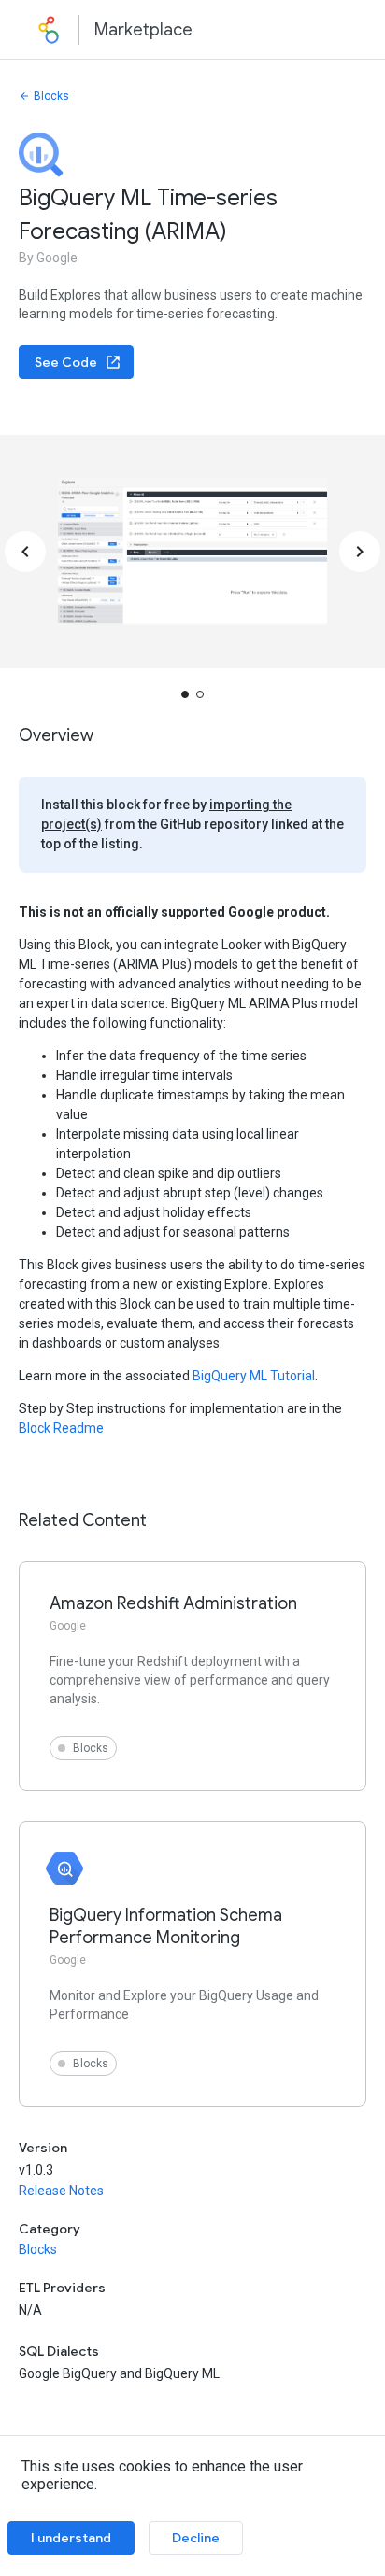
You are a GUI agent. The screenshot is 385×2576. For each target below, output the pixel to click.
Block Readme (61, 1428)
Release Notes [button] (61, 2191)
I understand (71, 2538)
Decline (196, 2538)
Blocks (51, 96)
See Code (66, 362)
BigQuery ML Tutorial (254, 1376)
